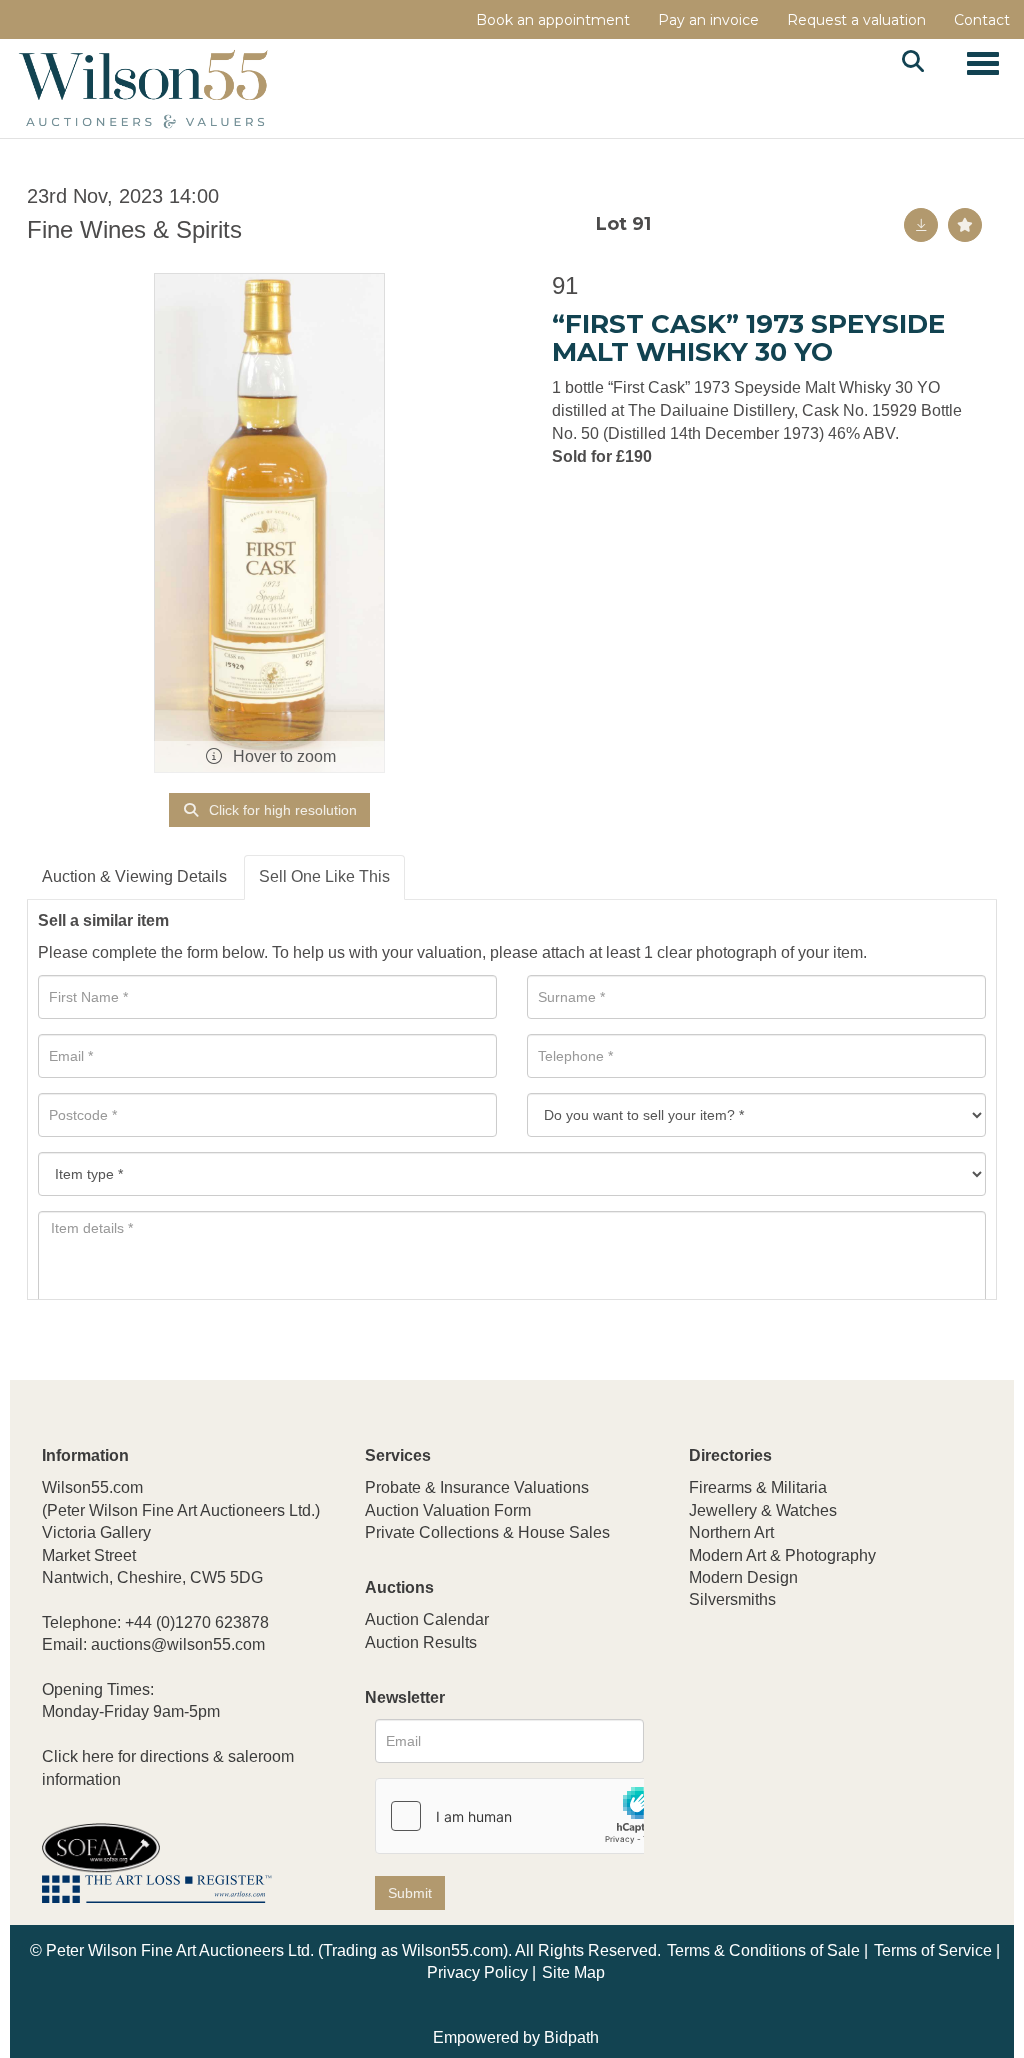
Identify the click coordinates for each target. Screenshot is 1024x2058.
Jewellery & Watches (763, 1510)
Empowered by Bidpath (516, 2037)
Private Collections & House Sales (487, 1532)
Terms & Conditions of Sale (763, 1950)
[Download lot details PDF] (921, 225)
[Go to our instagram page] (832, 1732)
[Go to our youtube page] (791, 1732)
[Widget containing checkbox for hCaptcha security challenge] (526, 1816)
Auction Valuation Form (448, 1510)
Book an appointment (553, 20)
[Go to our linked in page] (749, 1732)
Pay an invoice (708, 20)
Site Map (573, 1972)
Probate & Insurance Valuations (477, 1487)
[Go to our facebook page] (708, 1732)
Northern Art (731, 1532)
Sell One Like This (324, 876)
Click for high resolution (281, 810)
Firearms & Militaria (758, 1487)
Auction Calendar (427, 1619)
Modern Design (743, 1577)
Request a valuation (856, 20)
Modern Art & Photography (782, 1555)
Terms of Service (933, 1950)
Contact (982, 20)
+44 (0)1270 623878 (197, 1622)
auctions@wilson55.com (178, 1644)
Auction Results (421, 1642)
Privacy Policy (477, 1972)
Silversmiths (732, 1599)
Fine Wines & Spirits (134, 229)
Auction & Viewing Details (134, 876)
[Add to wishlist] (965, 225)
